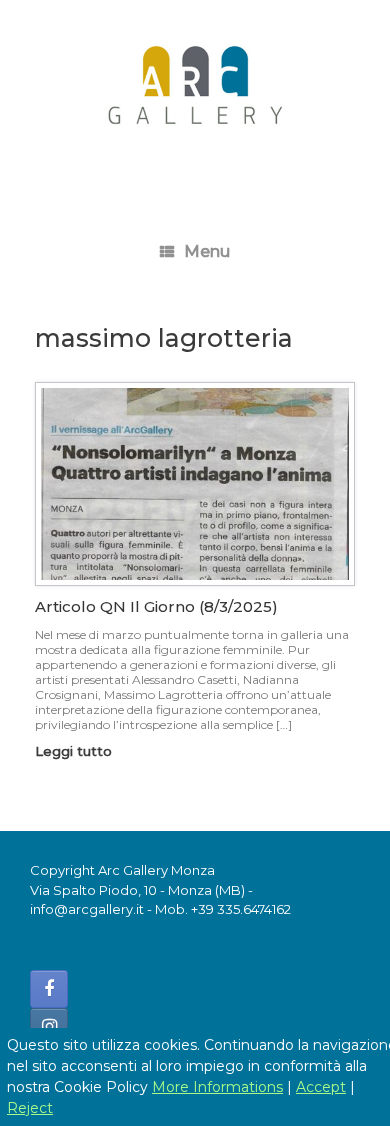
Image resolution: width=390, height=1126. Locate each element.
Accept (321, 1087)
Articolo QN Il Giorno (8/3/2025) (156, 606)
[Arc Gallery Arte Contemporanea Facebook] (49, 989)
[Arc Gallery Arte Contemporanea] (195, 94)
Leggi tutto (75, 751)
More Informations (217, 1087)
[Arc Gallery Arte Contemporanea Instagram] (49, 1027)
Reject (30, 1108)
